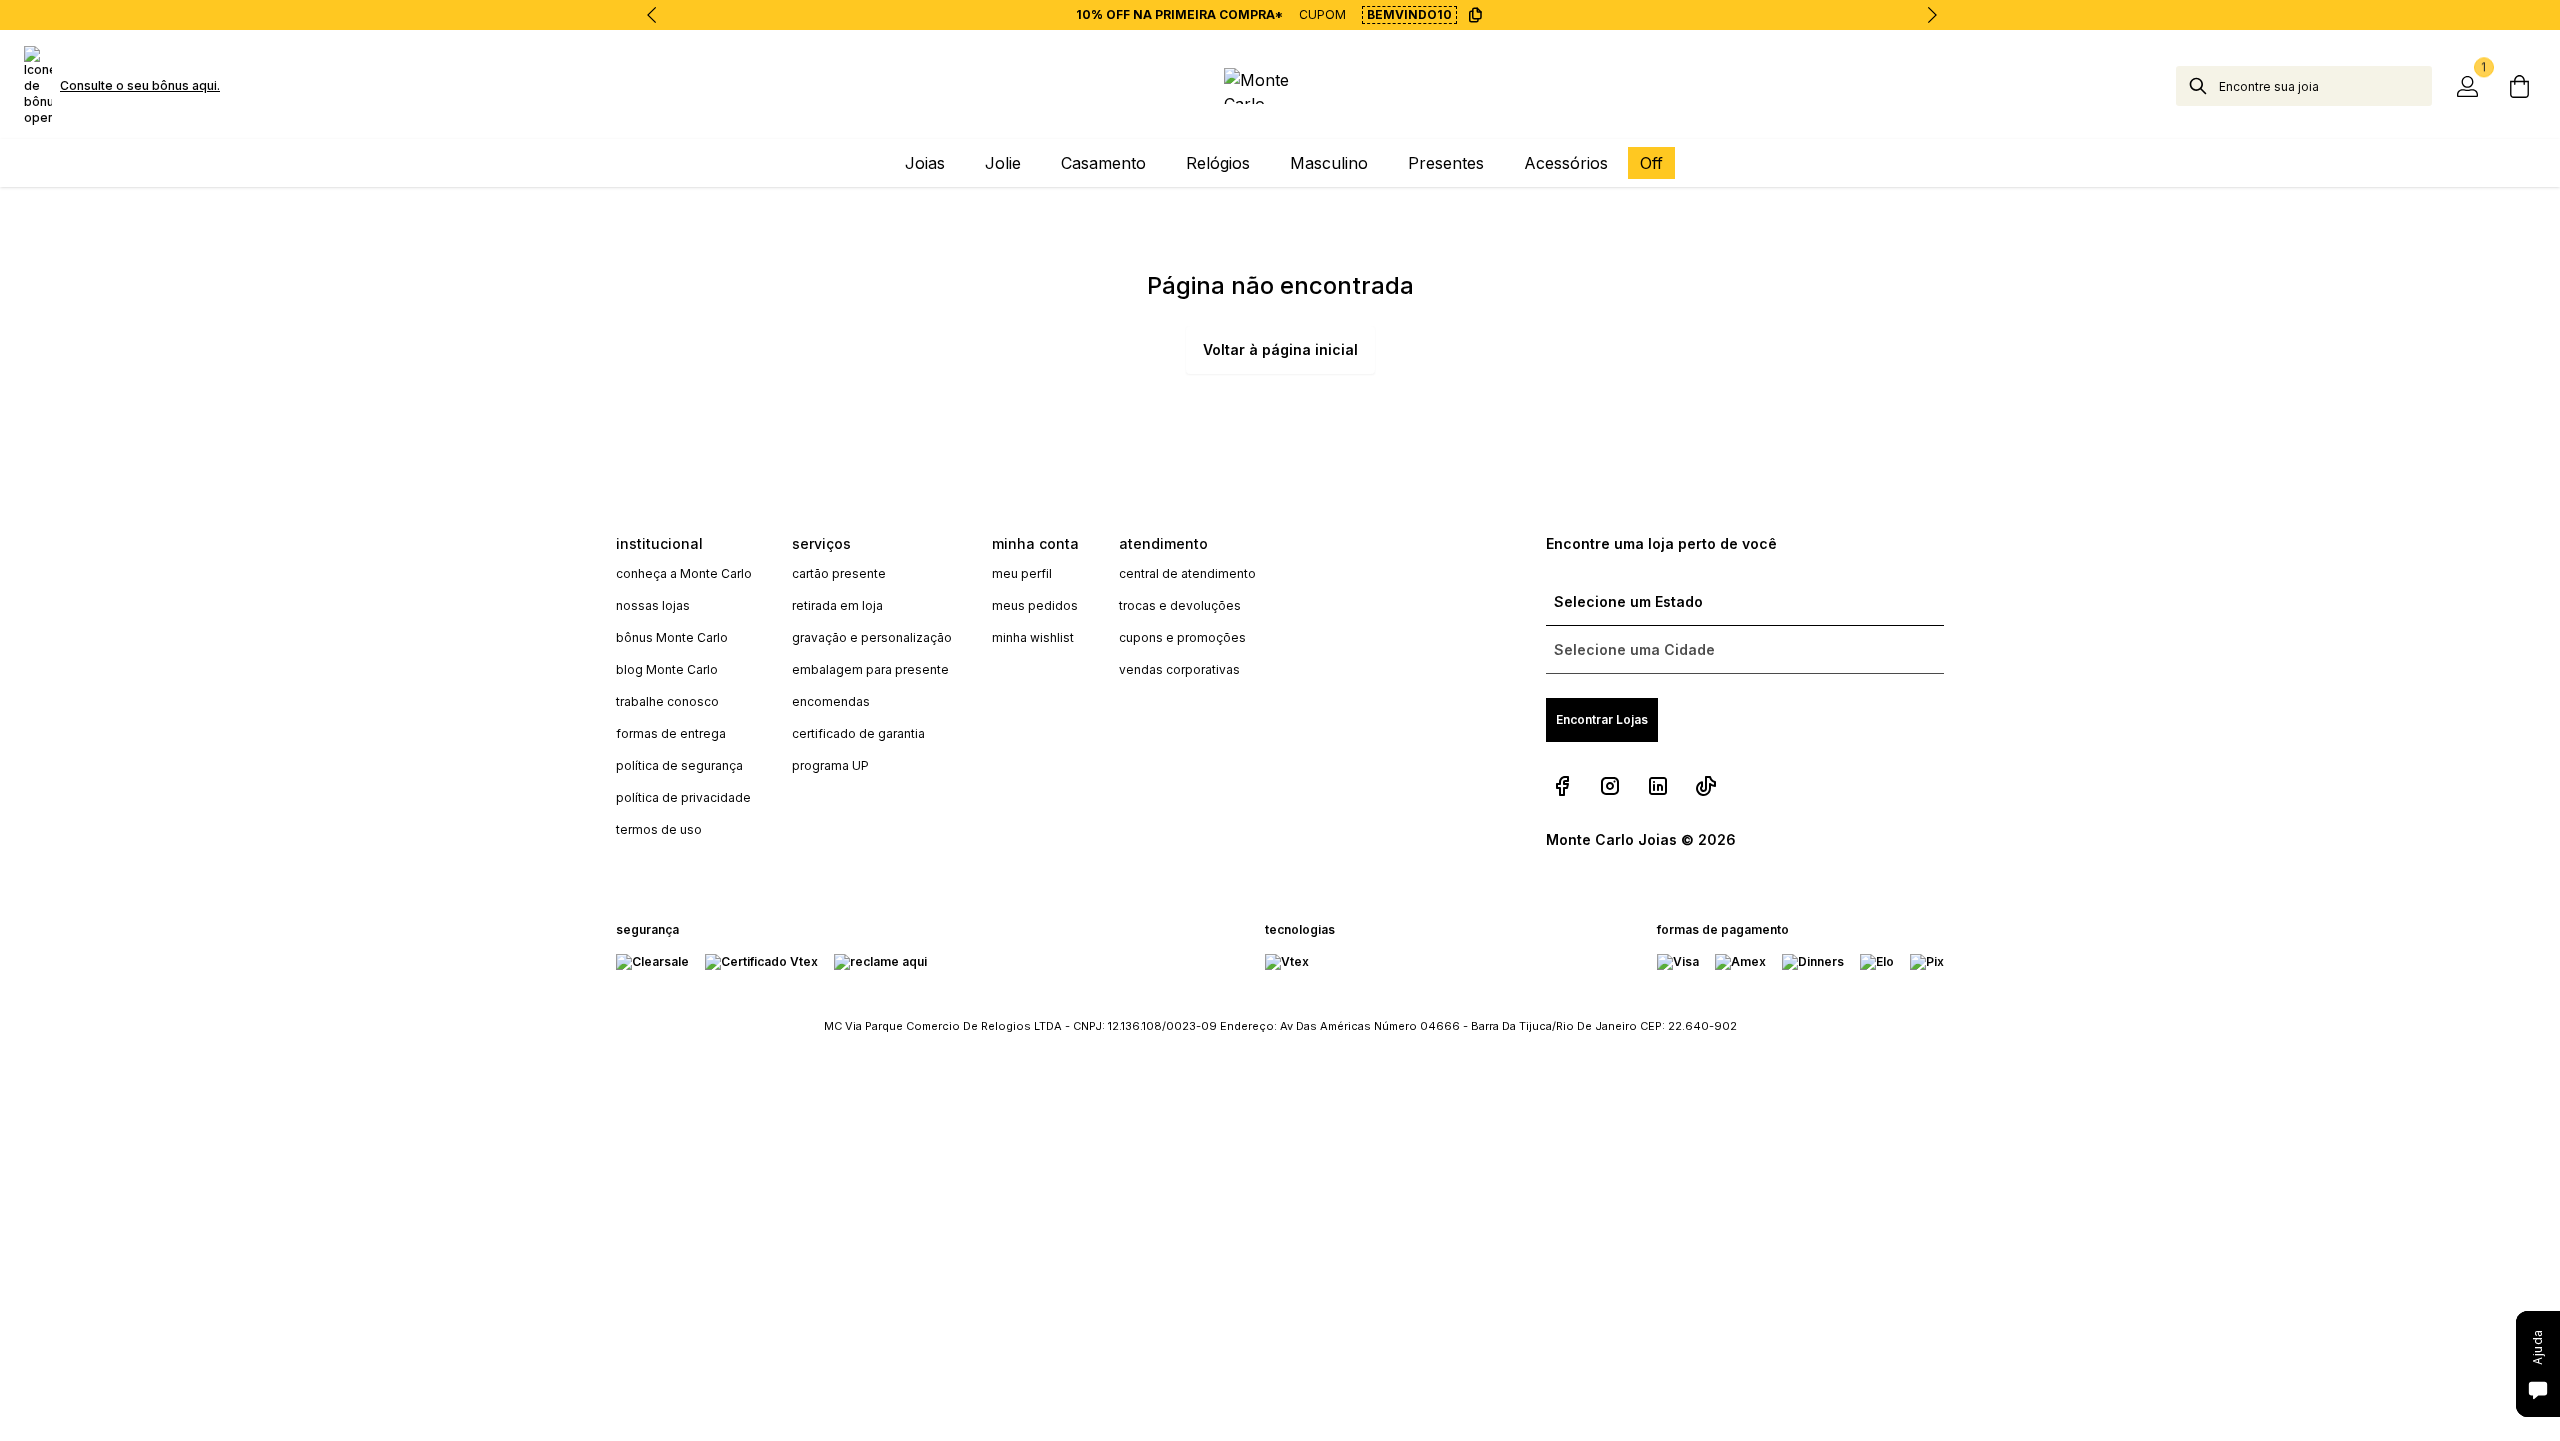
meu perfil (1022, 573)
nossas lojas (653, 605)
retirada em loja (837, 605)
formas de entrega (671, 733)
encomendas (831, 701)
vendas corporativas (1179, 669)
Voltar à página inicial (1280, 349)
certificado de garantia (858, 733)
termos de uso (659, 829)
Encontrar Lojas (1602, 719)
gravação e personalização (872, 637)
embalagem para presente (870, 669)
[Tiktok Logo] (1706, 786)
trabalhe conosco (667, 701)
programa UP (830, 765)
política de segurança (679, 765)
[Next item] (1932, 15)
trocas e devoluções (1180, 605)
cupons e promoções (1182, 637)
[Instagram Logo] (1610, 786)
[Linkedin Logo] (1658, 786)
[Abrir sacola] (2520, 86)
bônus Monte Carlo (672, 637)
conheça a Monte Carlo (684, 573)
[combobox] (2325, 86)
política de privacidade (683, 797)
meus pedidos (1035, 605)
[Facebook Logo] (1562, 786)
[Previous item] (652, 15)
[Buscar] (2198, 86)
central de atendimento (1187, 573)
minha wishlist (1033, 637)
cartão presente (839, 573)
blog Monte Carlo (667, 669)
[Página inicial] (1279, 86)
